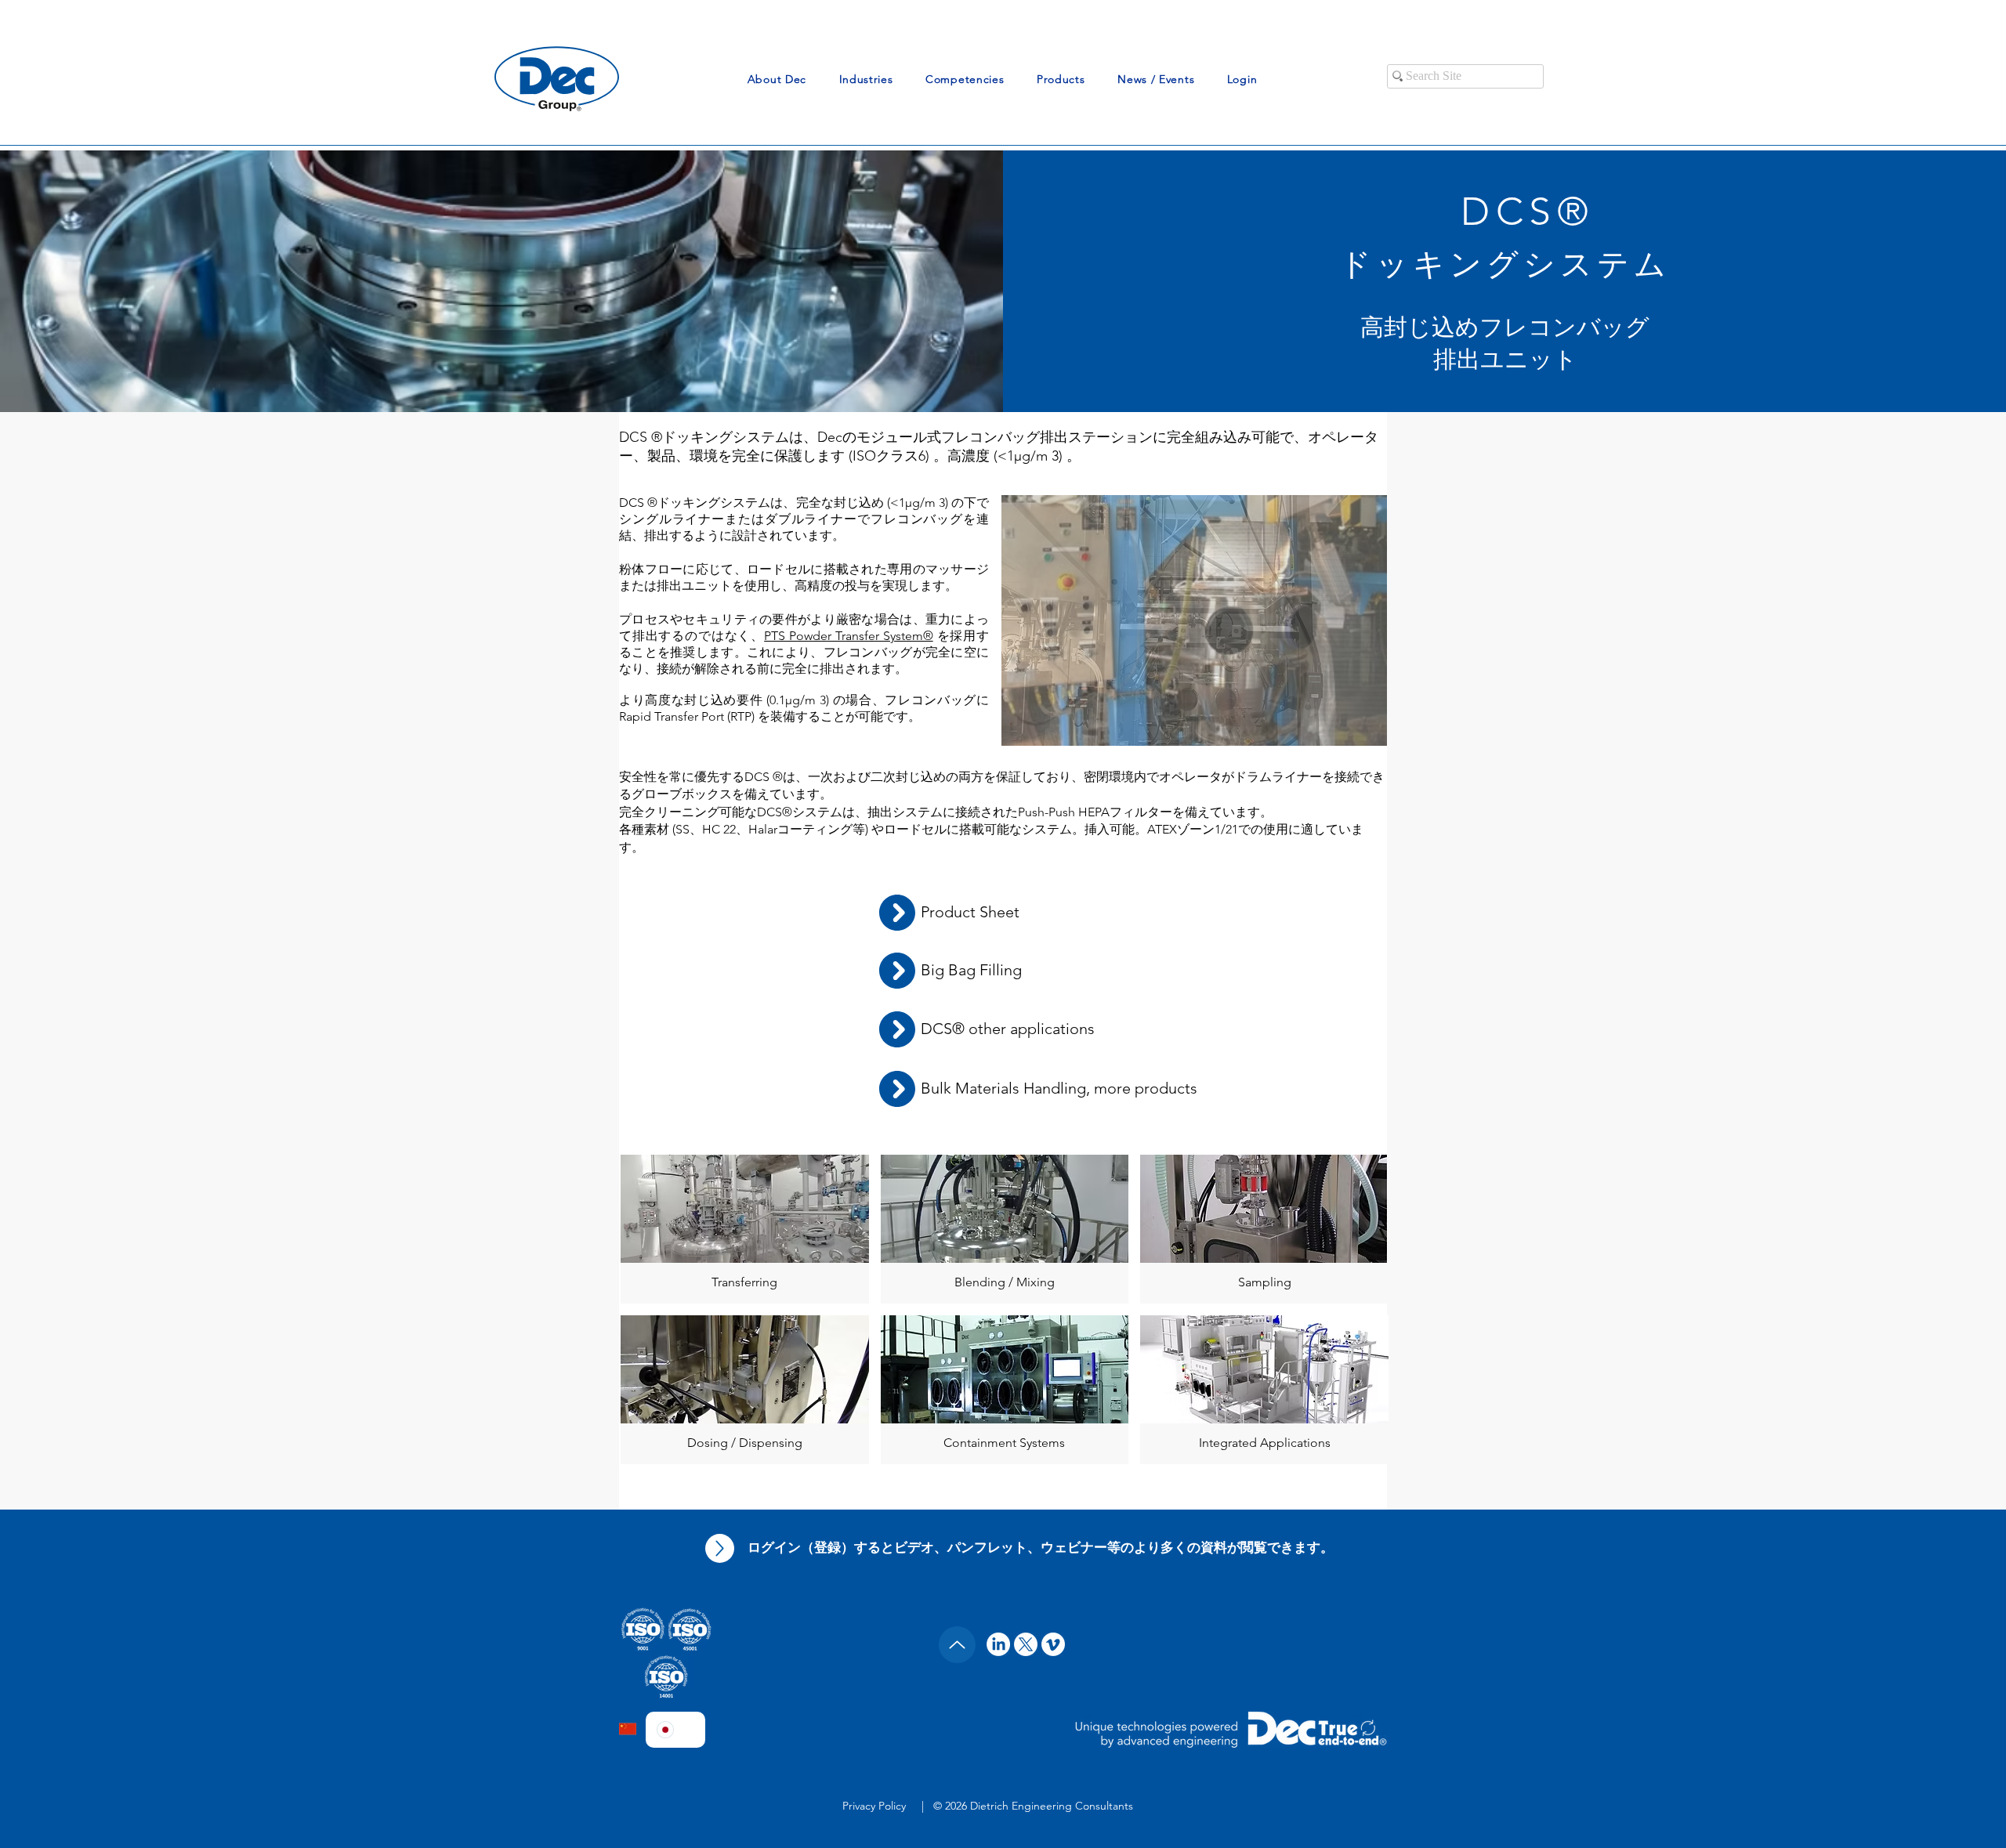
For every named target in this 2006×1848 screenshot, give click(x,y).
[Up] (720, 1548)
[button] (777, 79)
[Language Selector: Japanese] (675, 1730)
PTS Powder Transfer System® (849, 636)
